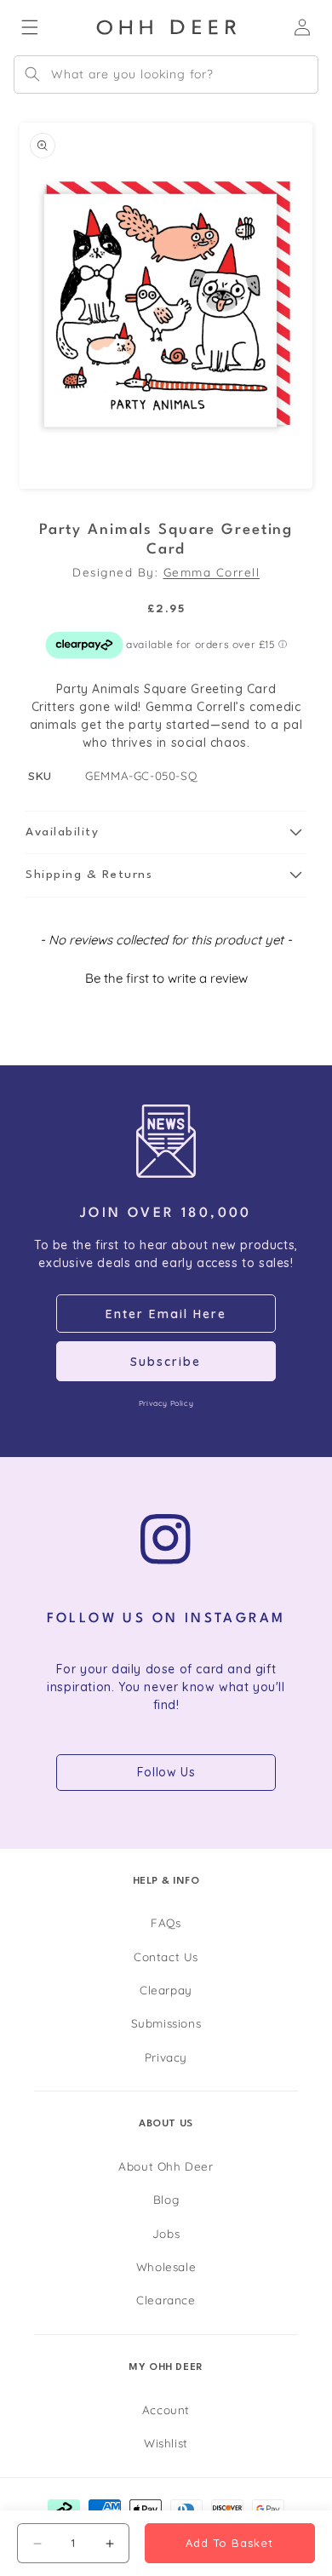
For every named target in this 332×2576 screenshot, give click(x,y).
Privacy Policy (166, 1403)
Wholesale (166, 2266)
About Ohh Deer (166, 2166)
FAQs (166, 1922)
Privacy (166, 2057)
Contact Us (166, 1956)
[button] (166, 833)
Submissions (166, 2023)
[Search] (32, 74)
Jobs (166, 2233)
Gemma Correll (212, 572)
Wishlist (166, 2443)
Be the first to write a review (166, 978)
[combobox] (166, 75)
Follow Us (166, 1772)
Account (166, 2410)
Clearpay (166, 1990)
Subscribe (166, 1362)
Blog (166, 2199)
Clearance (166, 2300)
